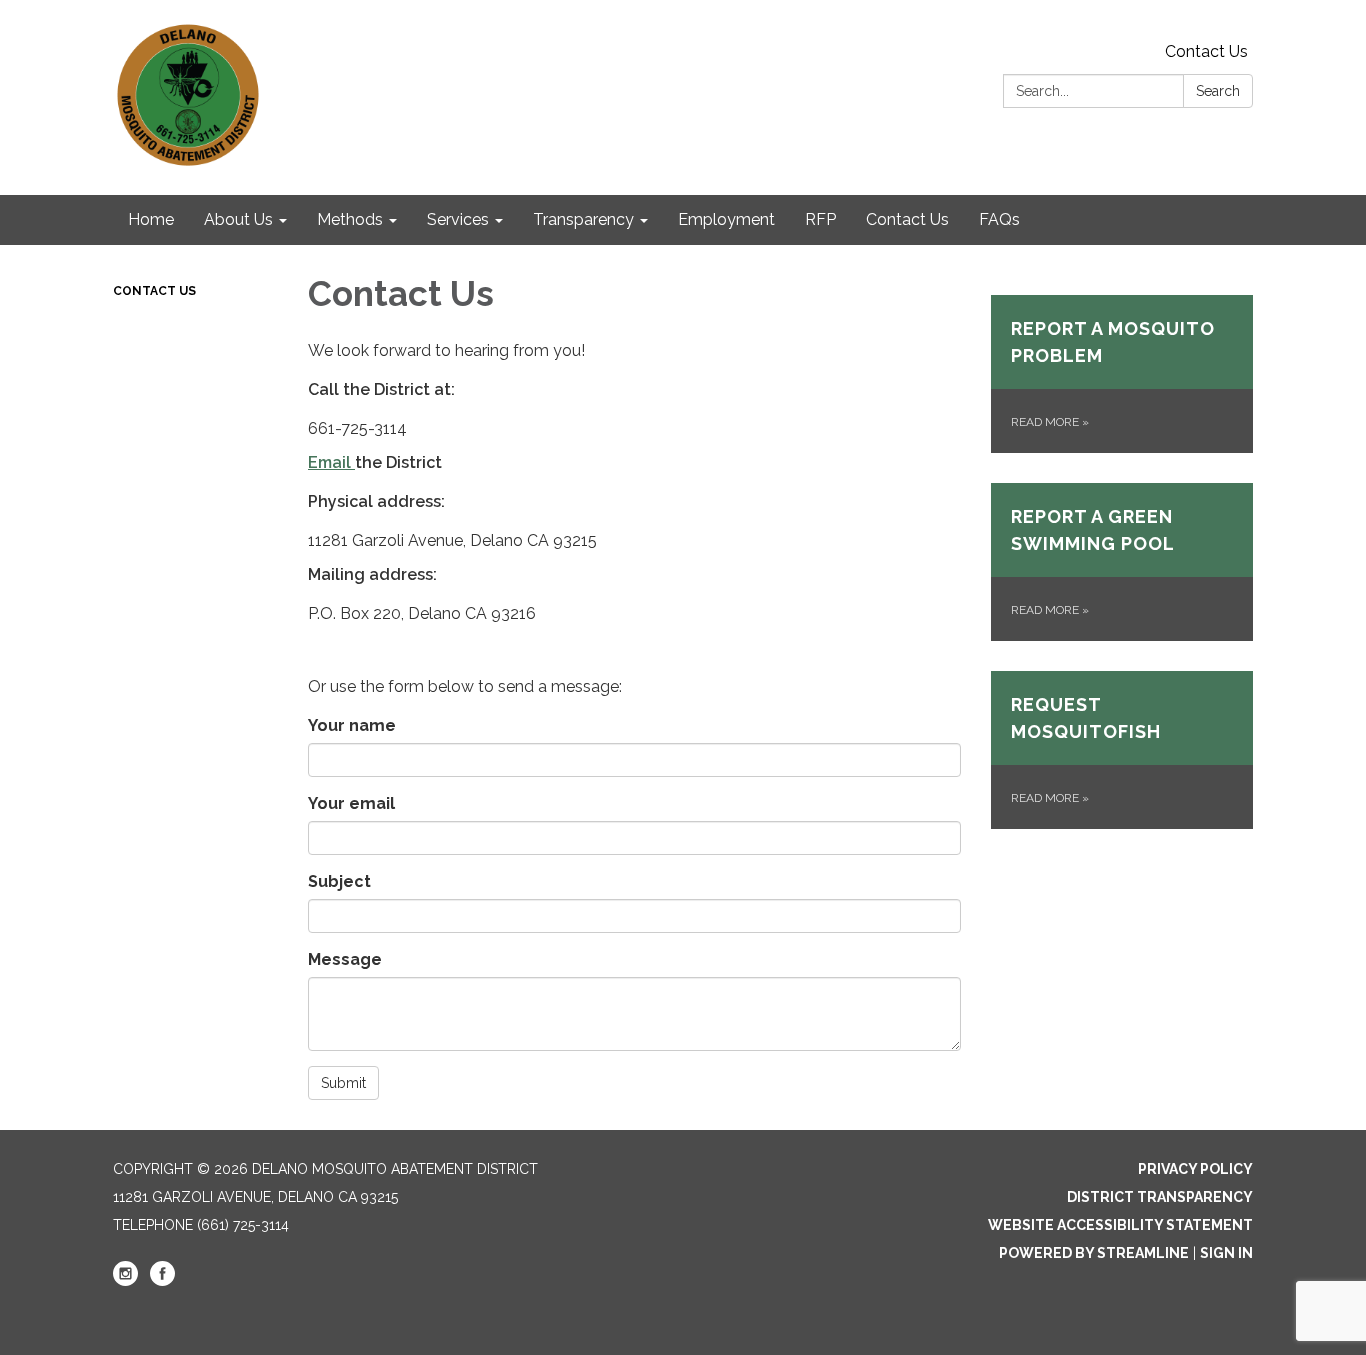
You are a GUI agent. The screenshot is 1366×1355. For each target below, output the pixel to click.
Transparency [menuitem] (583, 219)
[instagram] (125, 1281)
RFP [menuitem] (820, 219)
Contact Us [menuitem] (907, 219)
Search (1218, 91)
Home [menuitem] (151, 219)
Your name (352, 725)
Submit (343, 1083)
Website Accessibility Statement (1120, 1225)
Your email (351, 803)
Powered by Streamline (1094, 1253)
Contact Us (1206, 51)
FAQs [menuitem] (999, 219)
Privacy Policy (1195, 1169)
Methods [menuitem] (350, 219)
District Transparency (1160, 1197)
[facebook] (162, 1281)
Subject (339, 881)
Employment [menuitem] (726, 219)
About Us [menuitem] (238, 219)
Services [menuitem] (458, 219)
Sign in (1226, 1253)
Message (345, 959)
